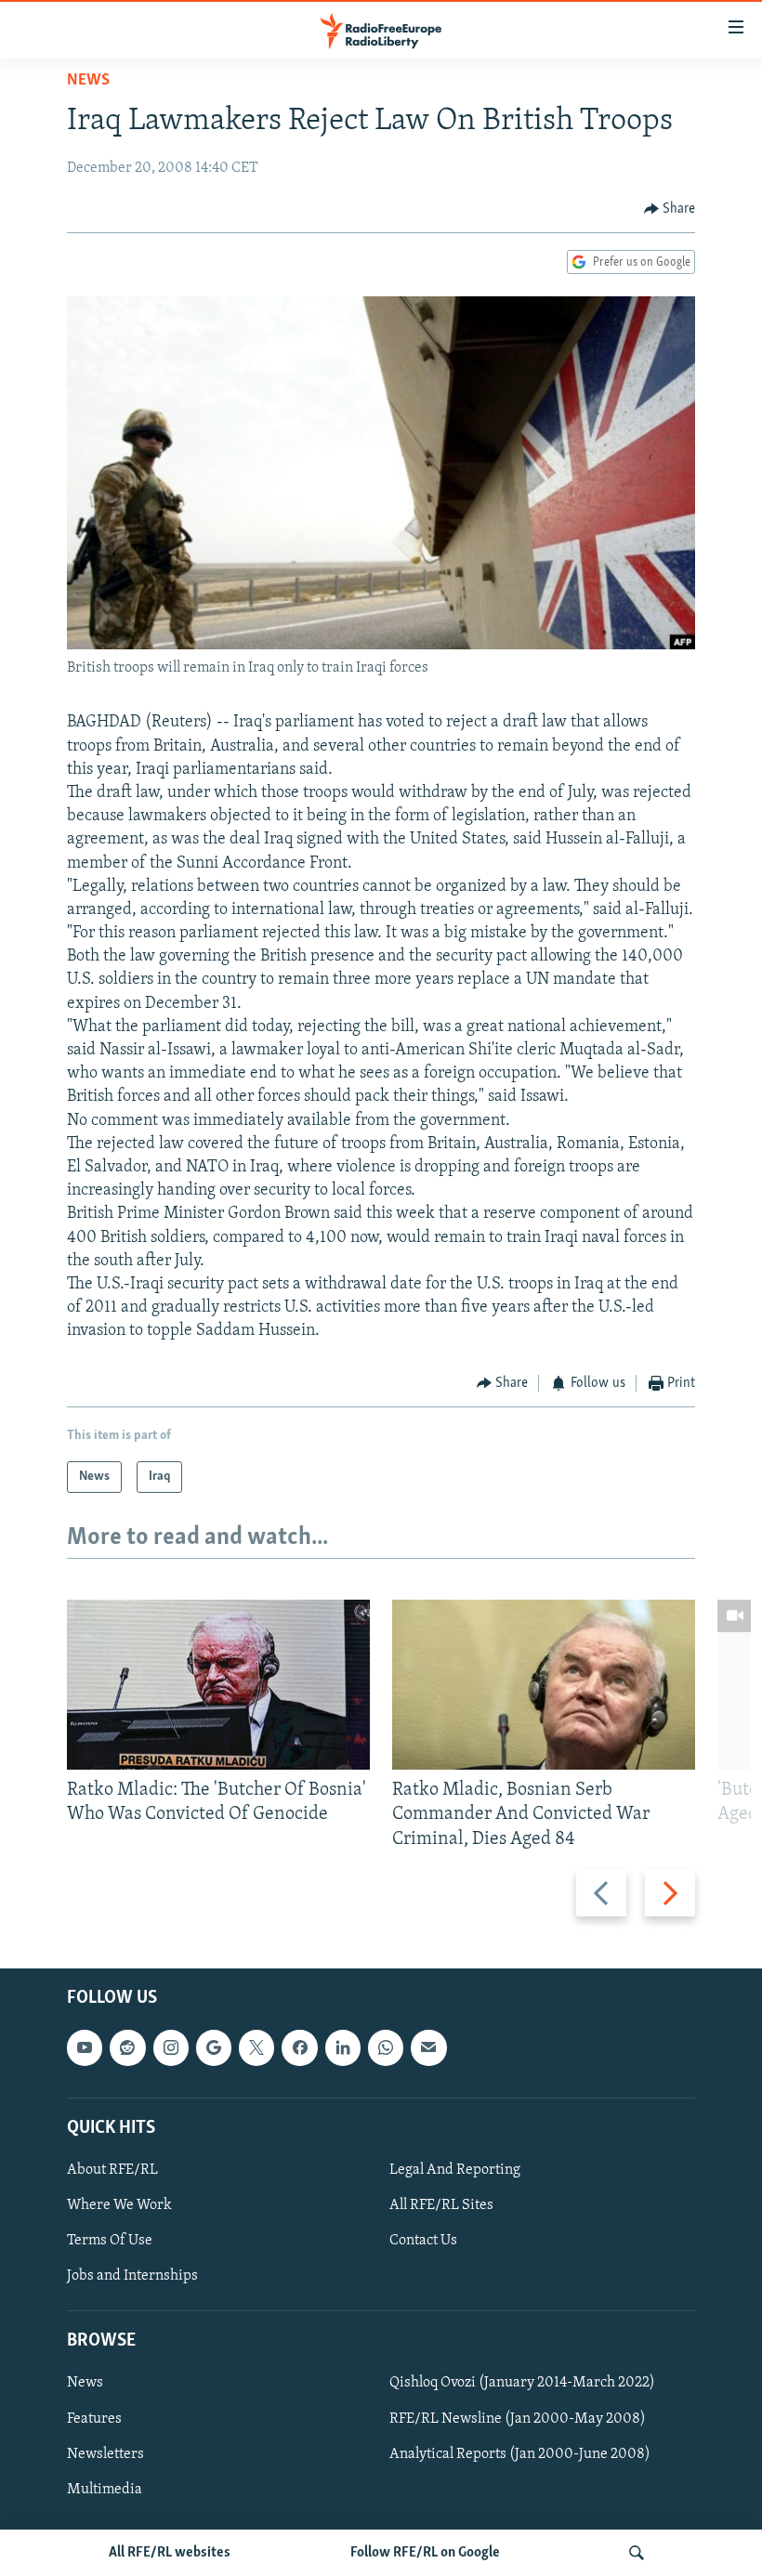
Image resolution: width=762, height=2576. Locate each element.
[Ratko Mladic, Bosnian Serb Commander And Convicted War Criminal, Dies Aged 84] (544, 1685)
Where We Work (119, 2205)
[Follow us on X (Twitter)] (256, 2047)
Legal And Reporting (455, 2170)
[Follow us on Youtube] (85, 2047)
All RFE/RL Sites (441, 2205)
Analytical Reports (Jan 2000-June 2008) (520, 2453)
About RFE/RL (112, 2170)
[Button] (670, 209)
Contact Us (423, 2241)
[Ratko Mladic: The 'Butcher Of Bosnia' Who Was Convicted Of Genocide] (218, 1685)
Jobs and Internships (132, 2276)
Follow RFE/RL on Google (425, 2553)
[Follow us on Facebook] (299, 2047)
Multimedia (105, 2490)
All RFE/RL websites (170, 2553)
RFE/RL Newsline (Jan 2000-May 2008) (518, 2418)
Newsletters (105, 2453)
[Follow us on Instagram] (171, 2047)
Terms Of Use (110, 2241)
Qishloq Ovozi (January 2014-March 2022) (522, 2383)
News (88, 81)
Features (94, 2418)
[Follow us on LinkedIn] (343, 2047)
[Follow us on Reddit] (127, 2047)
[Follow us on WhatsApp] (386, 2047)
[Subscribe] (428, 2047)
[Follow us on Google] (214, 2047)
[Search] (637, 2553)
